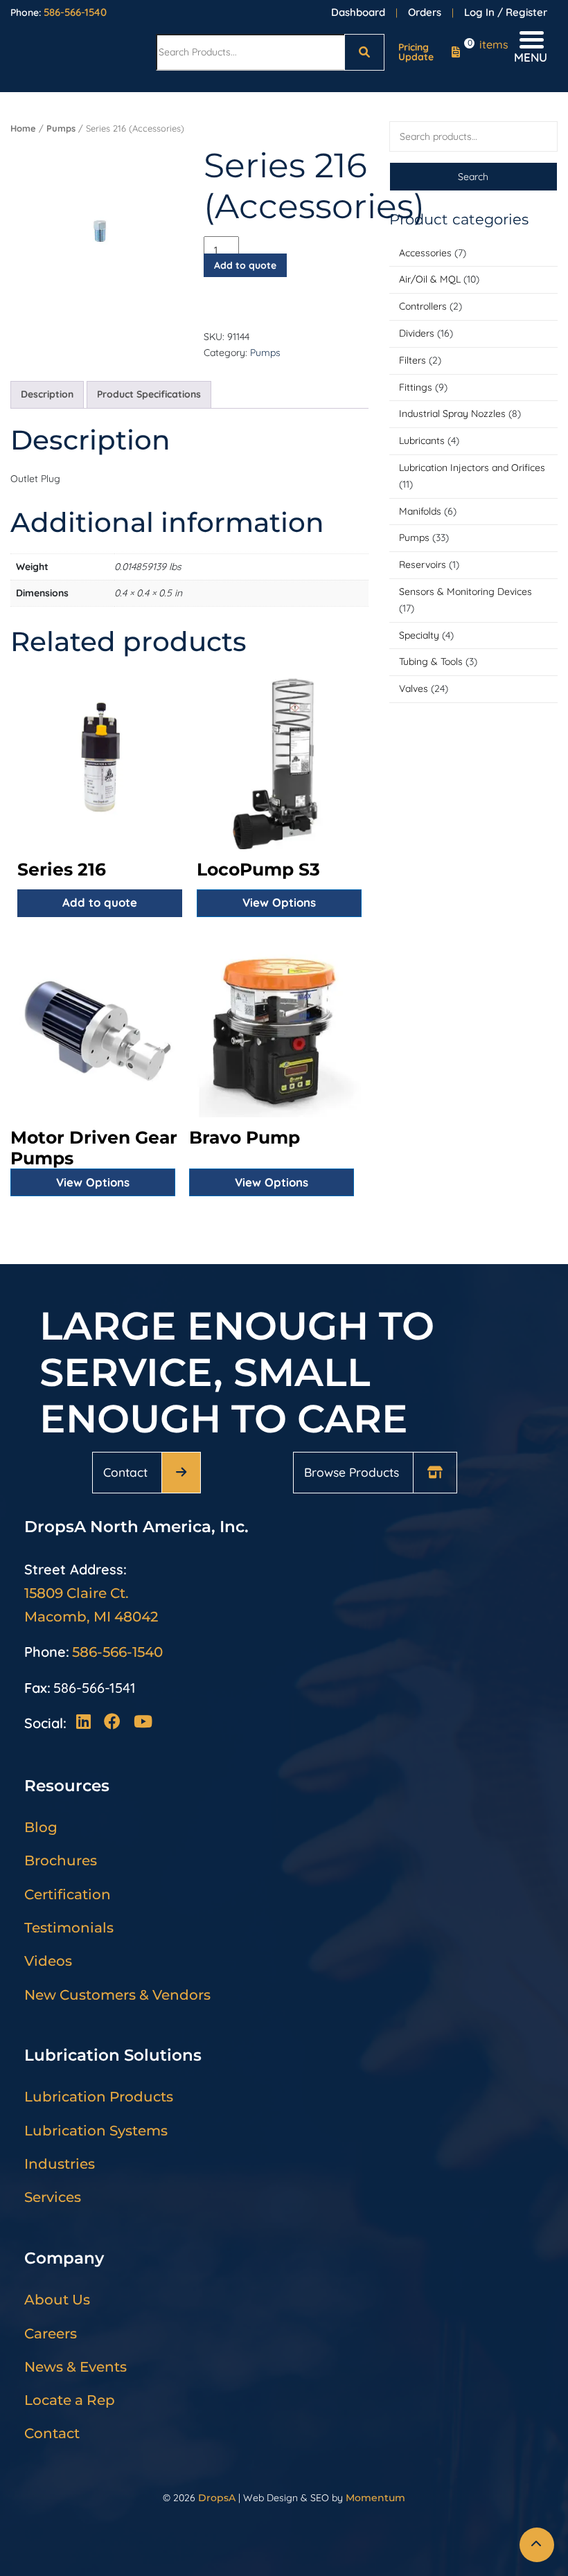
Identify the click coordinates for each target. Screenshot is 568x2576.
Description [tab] (47, 394)
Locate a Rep (70, 2400)
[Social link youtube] (142, 1723)
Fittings (416, 387)
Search (473, 177)
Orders (425, 12)
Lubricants (422, 441)
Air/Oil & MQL (430, 279)
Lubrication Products (99, 2097)
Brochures (61, 1860)
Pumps (414, 538)
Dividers (417, 333)
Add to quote (245, 265)
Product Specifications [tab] (149, 394)
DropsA (217, 2498)
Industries (60, 2164)
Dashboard (358, 12)
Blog (41, 1827)
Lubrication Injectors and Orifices (472, 468)
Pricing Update (416, 52)
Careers (51, 2334)
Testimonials (69, 1928)
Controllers (423, 306)
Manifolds (420, 511)
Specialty (419, 635)
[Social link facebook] (116, 1723)
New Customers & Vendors (117, 1995)
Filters (412, 360)
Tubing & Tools (431, 661)
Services (53, 2197)
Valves (414, 689)
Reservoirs (423, 565)
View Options (279, 902)
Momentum (375, 2498)
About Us (57, 2300)
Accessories (425, 253)
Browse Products (352, 1472)
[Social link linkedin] (87, 1723)
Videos (48, 1961)
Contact (125, 1472)
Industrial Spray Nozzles (452, 414)
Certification (68, 1894)
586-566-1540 (75, 12)
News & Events (76, 2367)
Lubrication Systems (96, 2131)
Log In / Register (506, 12)
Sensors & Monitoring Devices (465, 592)
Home (23, 128)
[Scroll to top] (537, 2545)
